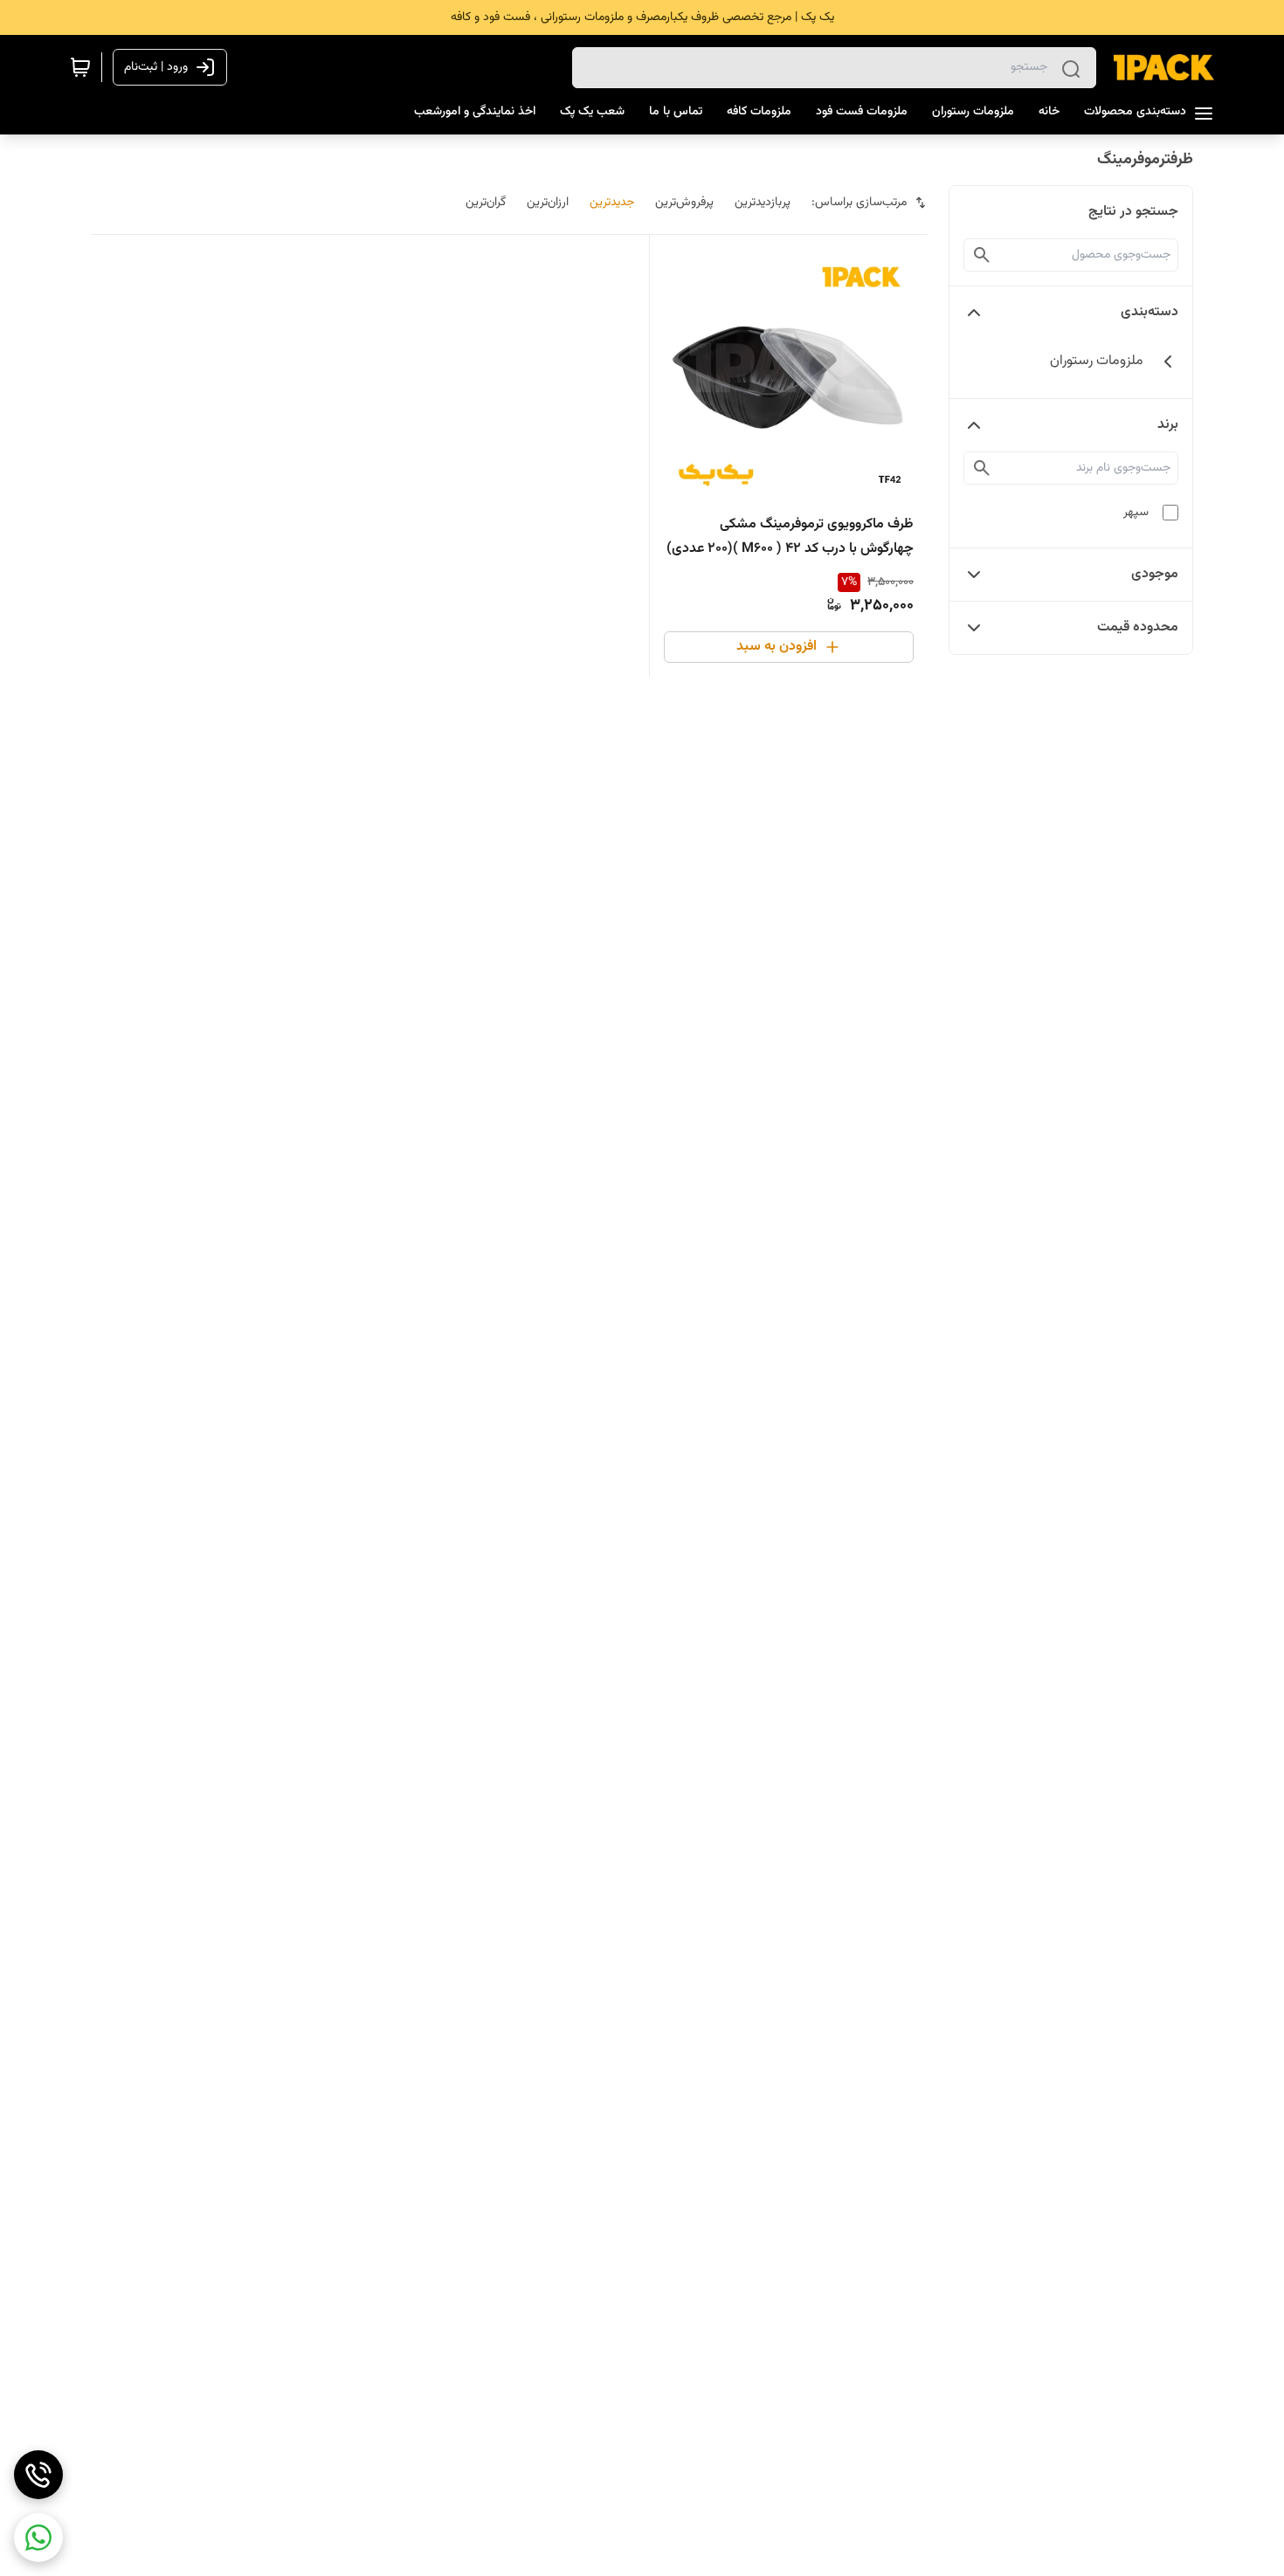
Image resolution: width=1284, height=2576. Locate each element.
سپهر (1136, 513)
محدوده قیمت (1138, 627)
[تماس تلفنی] (38, 2475)
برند (1168, 425)
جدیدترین (612, 203)
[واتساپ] (38, 2538)
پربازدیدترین (763, 203)
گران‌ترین (486, 203)
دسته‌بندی (1149, 312)
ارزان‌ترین (548, 203)
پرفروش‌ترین (684, 203)
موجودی (1155, 574)
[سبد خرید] (80, 67)
